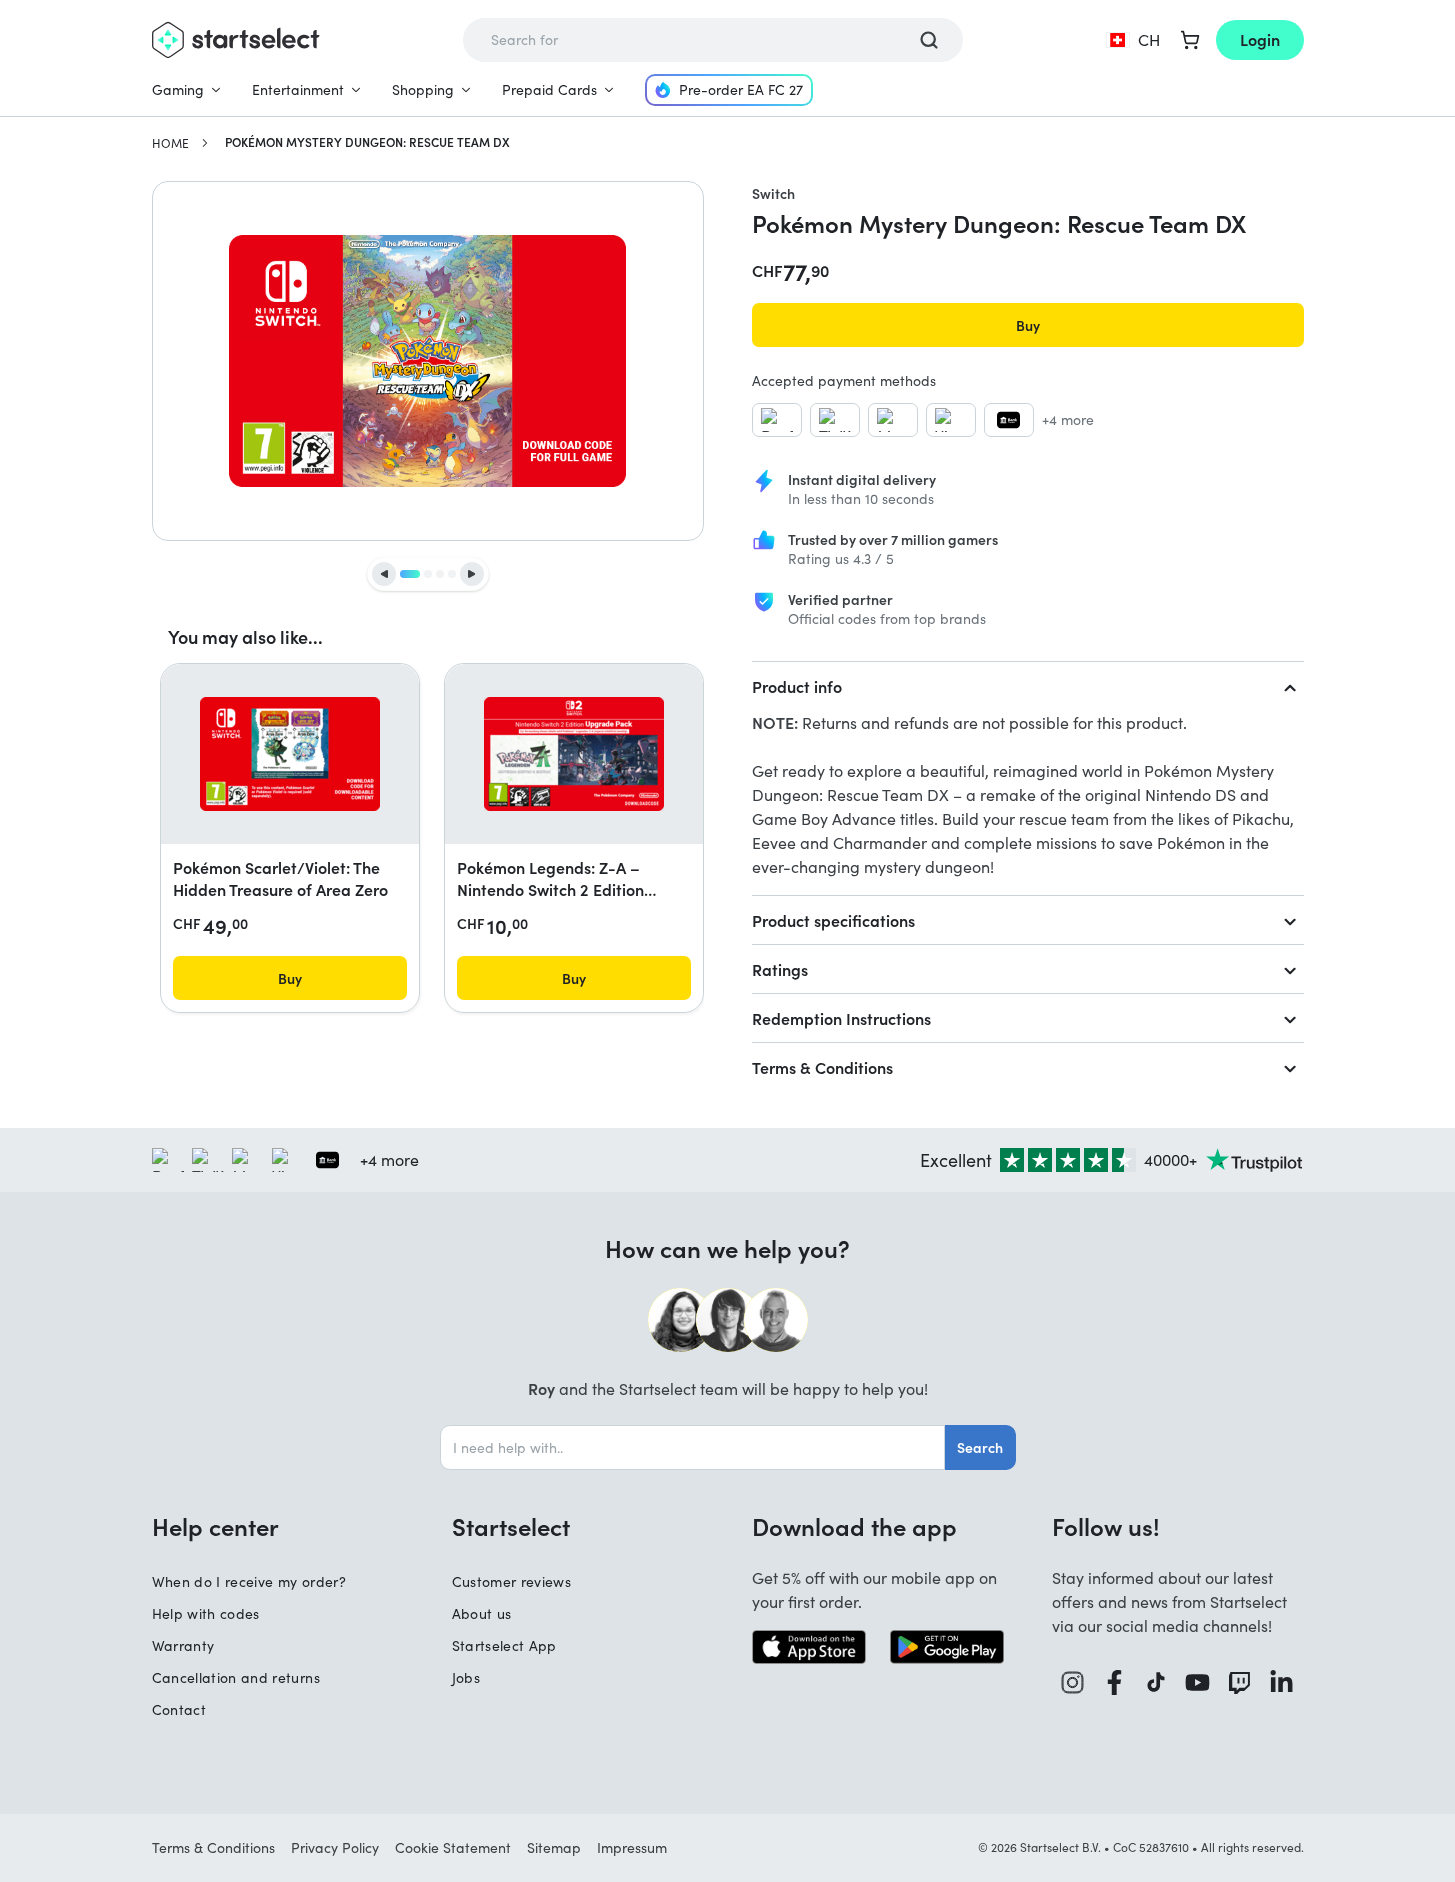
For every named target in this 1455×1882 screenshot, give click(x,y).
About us (482, 1613)
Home (170, 143)
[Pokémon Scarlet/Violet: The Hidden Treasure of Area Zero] (290, 754)
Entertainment (298, 89)
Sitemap (554, 1847)
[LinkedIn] (1282, 1682)
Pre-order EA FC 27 (741, 89)
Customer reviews (512, 1581)
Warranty (183, 1645)
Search (980, 1447)
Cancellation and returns (236, 1677)
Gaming (178, 89)
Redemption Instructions (841, 1018)
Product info (797, 686)
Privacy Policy (335, 1847)
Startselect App (504, 1645)
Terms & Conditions (822, 1067)
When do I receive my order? (249, 1581)
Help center (215, 1526)
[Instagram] (1073, 1682)
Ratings (780, 969)
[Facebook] (1115, 1682)
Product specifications (833, 920)
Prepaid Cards (549, 89)
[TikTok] (1156, 1682)
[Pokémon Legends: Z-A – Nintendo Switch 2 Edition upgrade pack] (574, 754)
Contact (179, 1709)
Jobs (466, 1677)
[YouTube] (1198, 1682)
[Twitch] (1240, 1682)
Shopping (423, 89)
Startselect (511, 1526)
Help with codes (206, 1613)
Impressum (632, 1847)
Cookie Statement (453, 1847)
